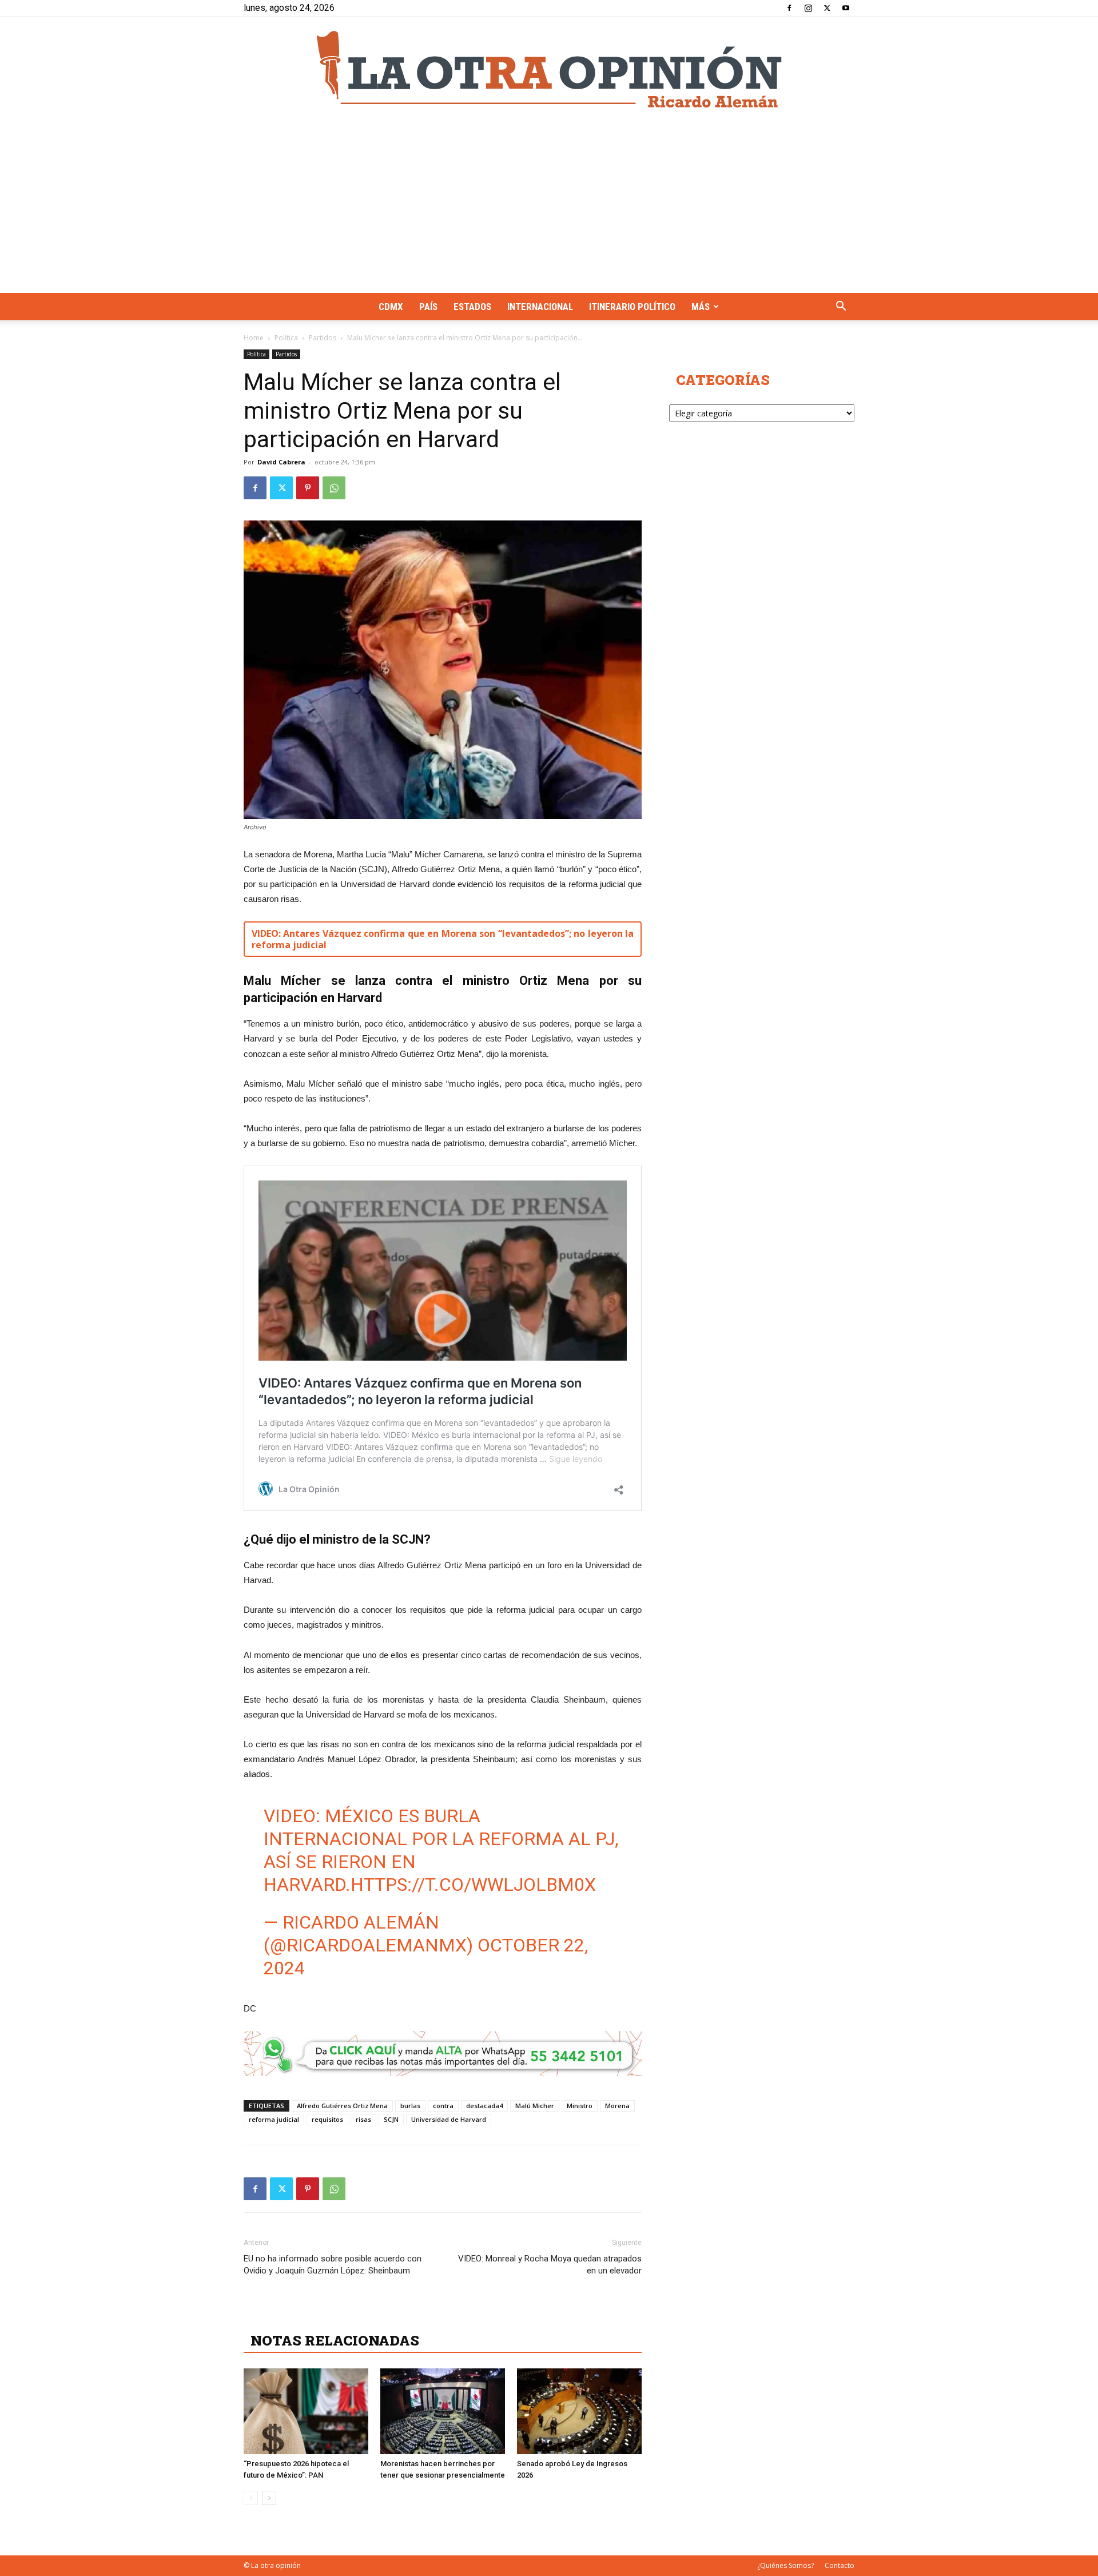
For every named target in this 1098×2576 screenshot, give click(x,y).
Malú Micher (535, 2106)
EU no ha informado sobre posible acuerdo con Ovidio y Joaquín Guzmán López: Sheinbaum (333, 2265)
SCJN (391, 2119)
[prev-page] (251, 2498)
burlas (410, 2106)
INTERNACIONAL (540, 307)
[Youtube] (846, 8)
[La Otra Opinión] (549, 69)
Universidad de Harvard (449, 2119)
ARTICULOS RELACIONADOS (352, 2315)
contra (443, 2106)
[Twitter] (827, 8)
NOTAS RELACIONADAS (335, 2340)
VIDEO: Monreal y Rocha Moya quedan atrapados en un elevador (550, 2265)
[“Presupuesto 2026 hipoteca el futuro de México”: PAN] (306, 2411)
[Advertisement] (549, 207)
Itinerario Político (632, 307)
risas (363, 2119)
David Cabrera (281, 462)
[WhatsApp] (334, 488)
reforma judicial (274, 2119)
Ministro (580, 2106)
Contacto (840, 2565)
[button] (841, 307)
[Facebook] (789, 8)
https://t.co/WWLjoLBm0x (473, 1885)
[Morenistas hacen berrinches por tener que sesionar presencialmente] (443, 2411)
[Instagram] (808, 8)
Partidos (323, 338)
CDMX (391, 307)
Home (254, 338)
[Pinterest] (308, 488)
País (428, 307)
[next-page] (269, 2498)
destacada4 (484, 2106)
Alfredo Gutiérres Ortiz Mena (342, 2106)
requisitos (327, 2119)
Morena (617, 2106)
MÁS (701, 307)
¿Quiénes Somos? (785, 2565)
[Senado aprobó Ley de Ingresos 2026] (579, 2411)
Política (286, 338)
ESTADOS (472, 307)
